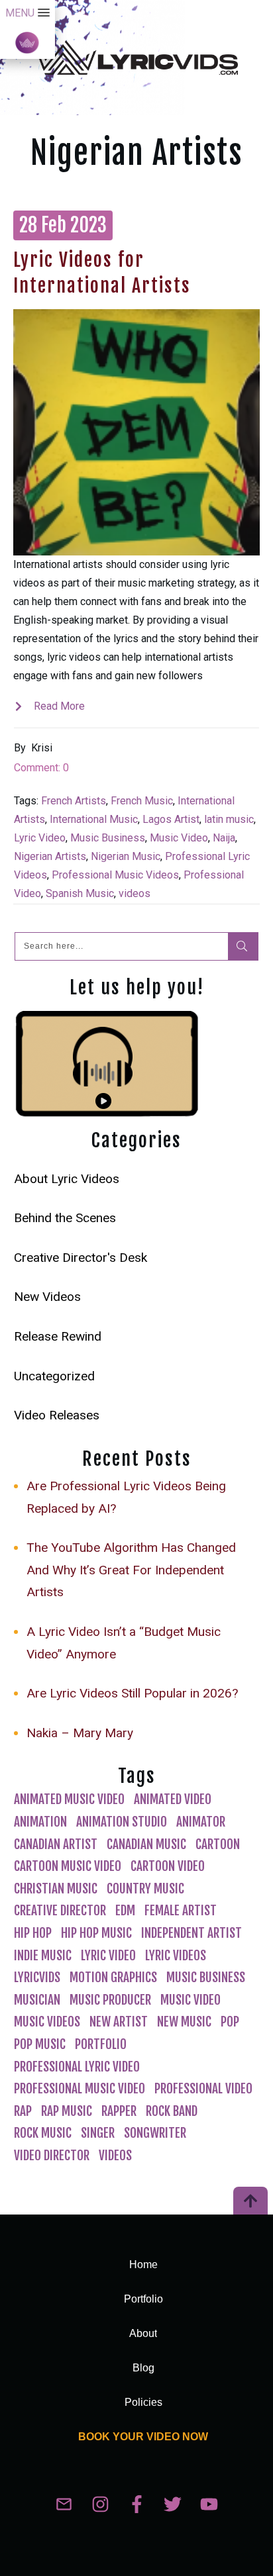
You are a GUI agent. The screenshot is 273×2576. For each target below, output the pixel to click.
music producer (110, 2000)
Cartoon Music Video (68, 1866)
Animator (201, 1822)
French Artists (74, 801)
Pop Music (40, 2044)
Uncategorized (54, 1376)
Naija (224, 838)
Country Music (145, 1889)
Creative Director (60, 1911)
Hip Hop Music (96, 1933)
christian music (56, 1889)
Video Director (52, 2156)
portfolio (101, 2044)
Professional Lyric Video (77, 2067)
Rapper (119, 2111)
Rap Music (67, 2111)
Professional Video (203, 2089)
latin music (229, 819)
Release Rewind (58, 1336)
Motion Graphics (113, 1978)
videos (135, 893)
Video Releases (57, 1415)
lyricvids (37, 1978)
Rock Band (172, 2111)
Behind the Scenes (65, 1218)
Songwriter (155, 2133)
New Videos (47, 1297)
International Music (94, 819)
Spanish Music (80, 893)
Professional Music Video (80, 2089)
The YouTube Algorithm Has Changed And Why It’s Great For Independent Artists (131, 1570)
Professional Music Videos (115, 875)
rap (23, 2111)
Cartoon (218, 1844)
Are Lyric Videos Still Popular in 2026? (132, 1693)
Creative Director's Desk (81, 1258)
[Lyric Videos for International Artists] (136, 432)
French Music (142, 801)
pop (230, 2022)
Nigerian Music (126, 856)
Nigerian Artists (50, 856)
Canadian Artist (56, 1844)
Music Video (179, 838)
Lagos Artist (171, 819)
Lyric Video (40, 838)
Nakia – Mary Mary (80, 1733)
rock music (43, 2133)
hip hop (33, 1933)
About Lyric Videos (67, 1179)
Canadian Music (146, 1844)
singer (98, 2133)
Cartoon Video (168, 1866)
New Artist (119, 2022)
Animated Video (173, 1799)
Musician (37, 2000)
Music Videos (47, 2022)
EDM (125, 1911)
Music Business (108, 838)
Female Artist (181, 1911)
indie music (43, 1956)
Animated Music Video (69, 1799)
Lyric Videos (176, 1956)
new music (184, 2022)
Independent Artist (191, 1933)
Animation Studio (122, 1822)
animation (40, 1822)
